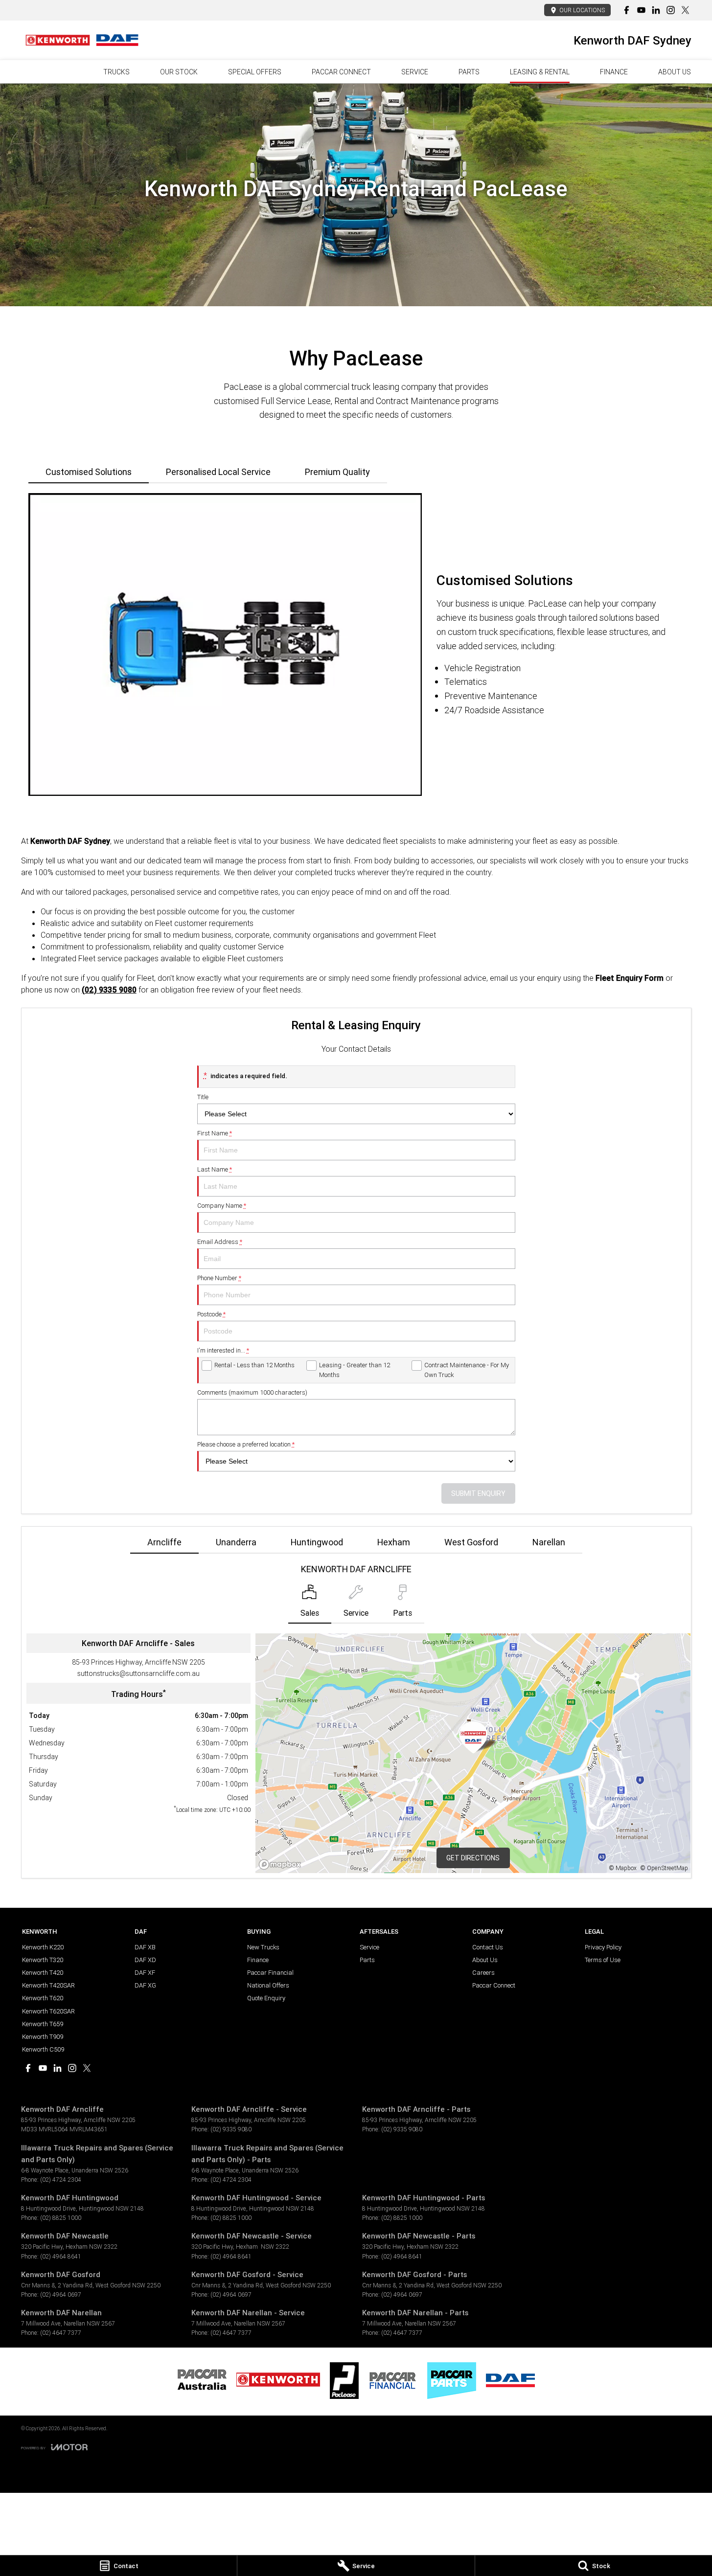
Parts (469, 72)
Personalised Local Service (218, 472)
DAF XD (145, 1960)
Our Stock (179, 72)
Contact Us (488, 1947)
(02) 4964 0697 (61, 2294)
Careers (483, 1973)
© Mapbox (623, 1868)
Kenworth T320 (43, 1960)
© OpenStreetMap (664, 1868)
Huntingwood (317, 1542)
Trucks (116, 72)
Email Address (220, 1242)
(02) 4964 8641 (61, 2256)
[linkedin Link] (656, 10)
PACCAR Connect (341, 72)
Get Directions (473, 1858)
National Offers (268, 1985)
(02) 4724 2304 (61, 2180)
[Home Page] (82, 40)
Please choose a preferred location (246, 1444)
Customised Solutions (89, 472)
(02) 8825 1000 (61, 2218)
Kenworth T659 (43, 2024)
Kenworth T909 (43, 2037)
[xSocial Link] (685, 10)
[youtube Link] (641, 10)
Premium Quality (337, 472)
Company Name (222, 1206)
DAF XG (145, 1985)
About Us (675, 72)
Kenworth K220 (43, 1947)
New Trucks (263, 1947)
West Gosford (471, 1542)
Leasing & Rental (540, 72)
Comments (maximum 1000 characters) (252, 1392)
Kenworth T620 (43, 1998)
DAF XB (145, 1947)
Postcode (211, 1314)
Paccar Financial (270, 1973)
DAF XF (145, 1973)
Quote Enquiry (266, 1998)
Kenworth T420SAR (48, 1985)
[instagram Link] (671, 10)
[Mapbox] (282, 1864)
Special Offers (255, 72)
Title (203, 1097)
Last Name (215, 1169)
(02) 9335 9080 (231, 2129)
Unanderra (236, 1542)
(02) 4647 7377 (61, 2333)
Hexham (394, 1542)
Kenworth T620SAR (48, 2011)
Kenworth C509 (43, 2049)
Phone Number (219, 1278)
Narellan (549, 1542)
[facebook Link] (627, 10)
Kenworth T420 (43, 1973)
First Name (215, 1133)
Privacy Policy (603, 1947)
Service (415, 72)
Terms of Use (603, 1960)
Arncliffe (164, 1542)
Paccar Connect (494, 1985)
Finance (614, 72)
